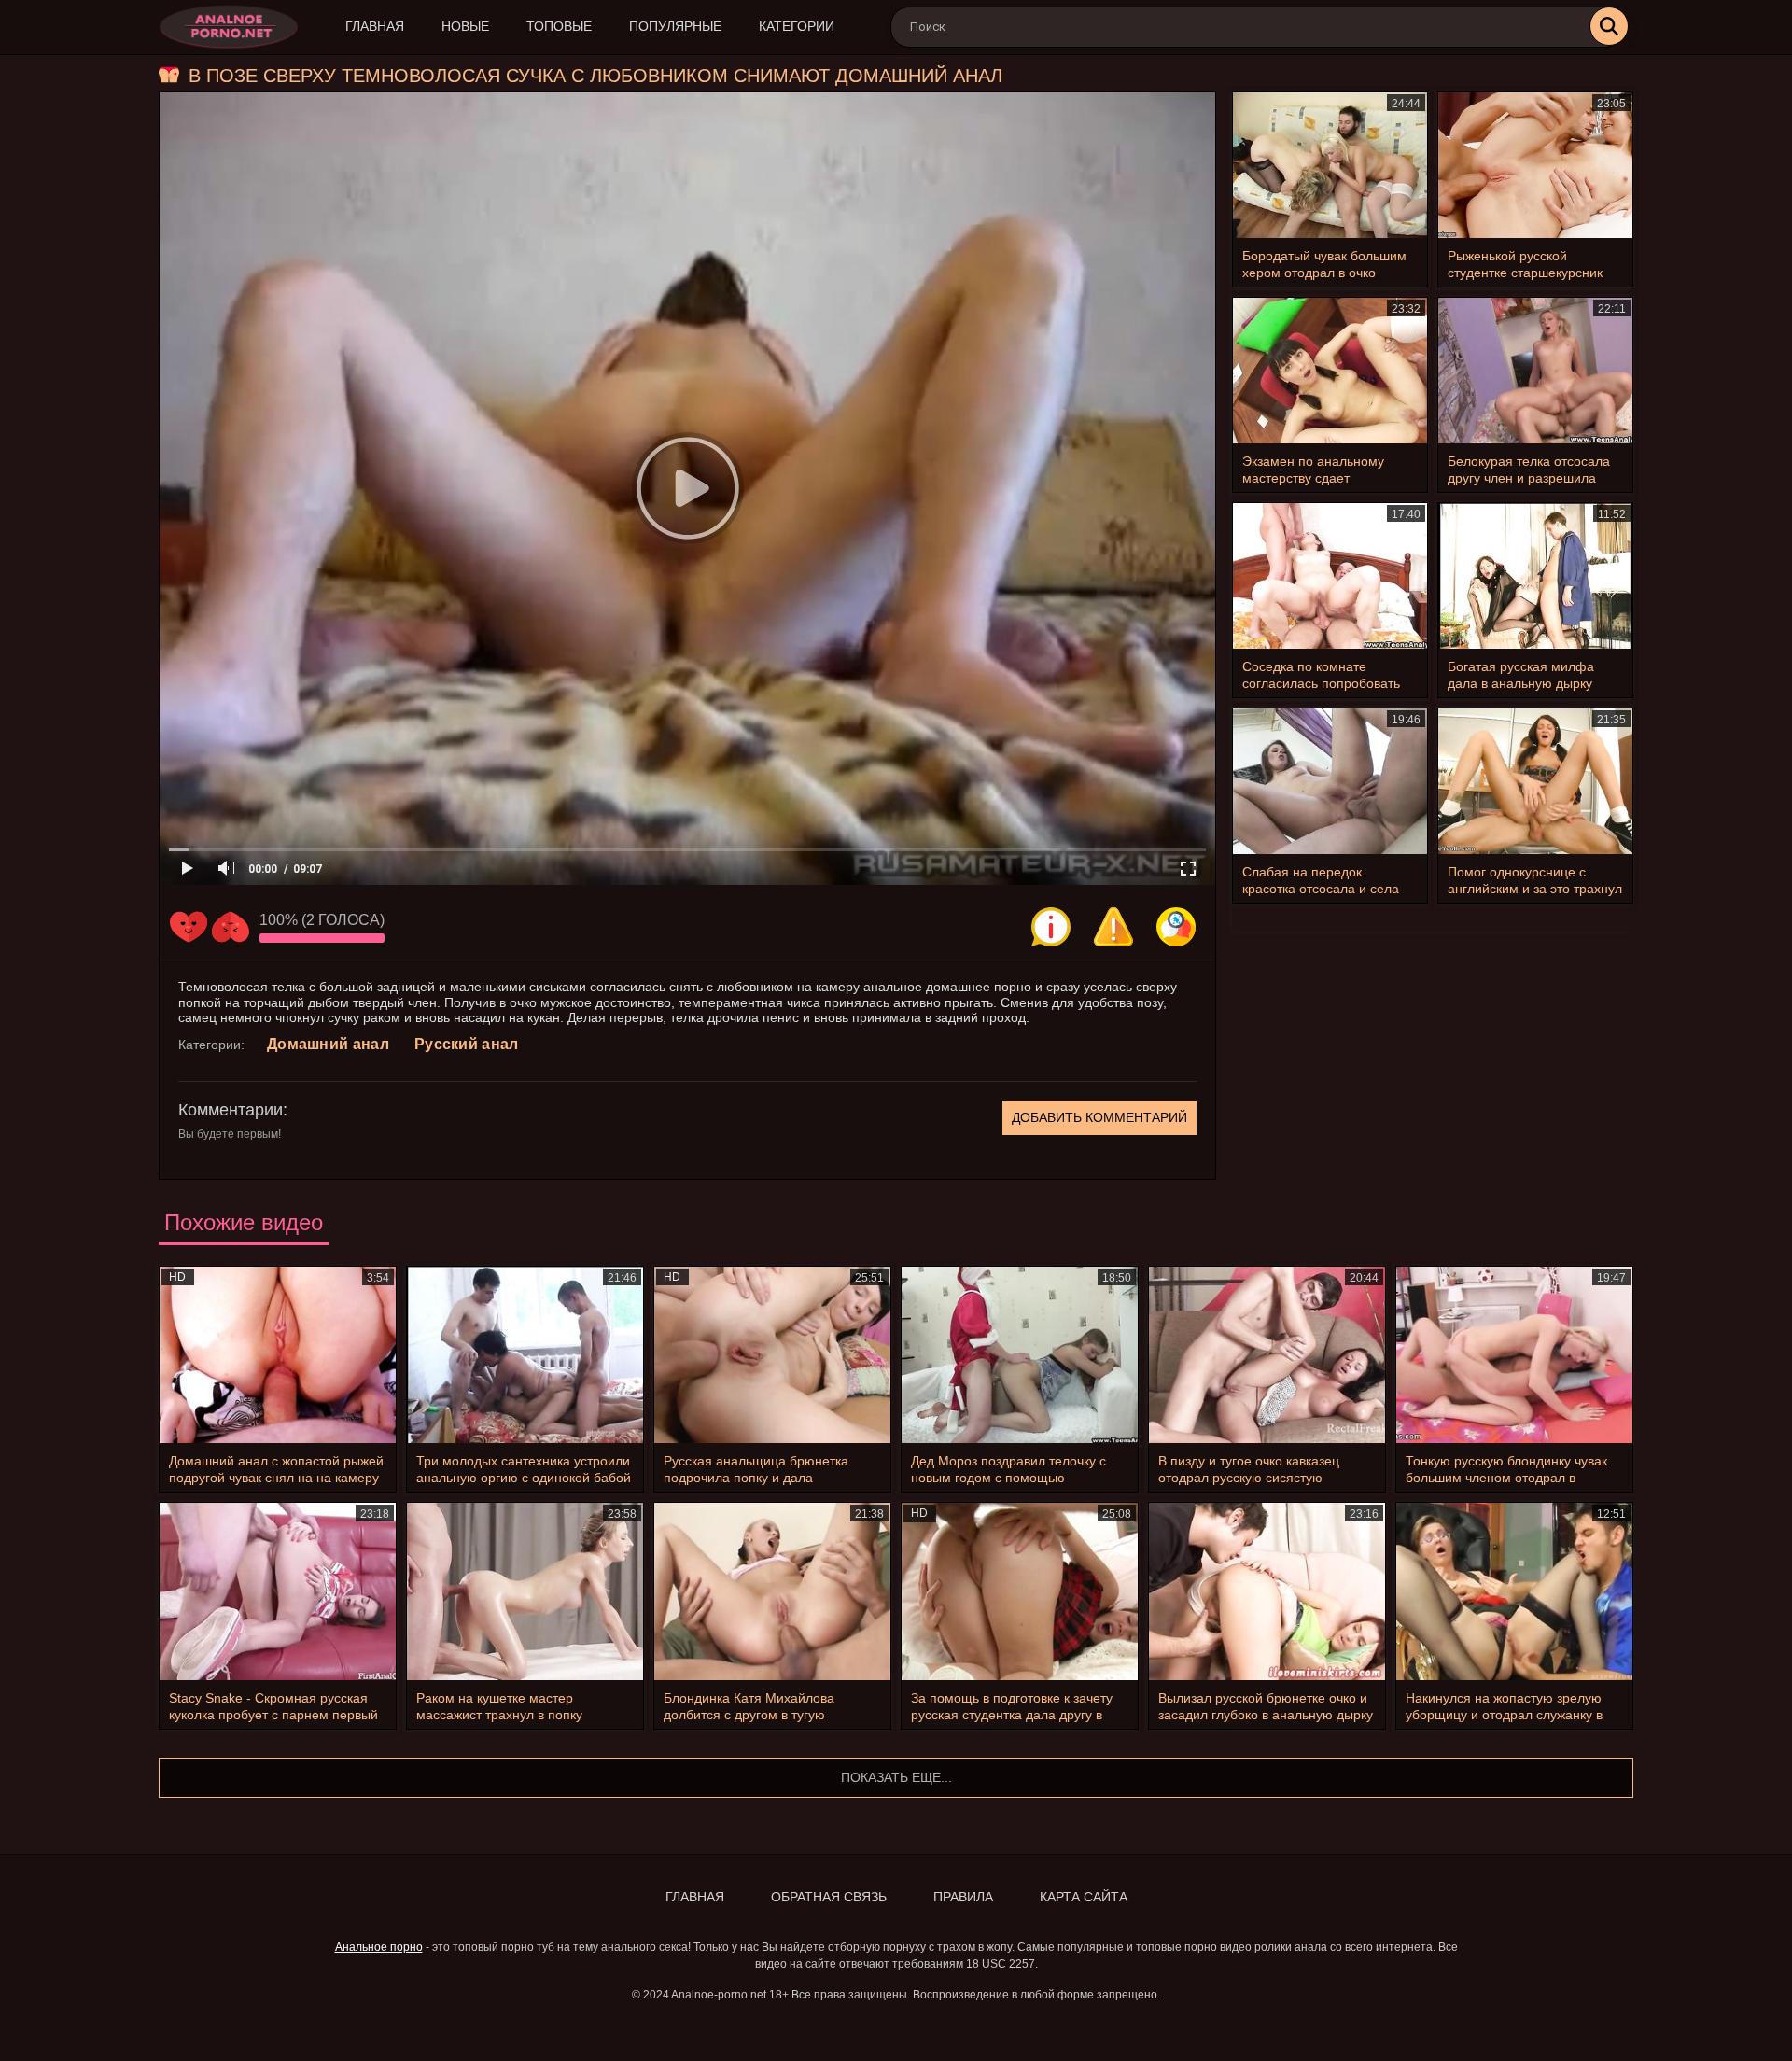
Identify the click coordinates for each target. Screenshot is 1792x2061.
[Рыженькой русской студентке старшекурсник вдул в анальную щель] (1535, 165)
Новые (465, 26)
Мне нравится (189, 927)
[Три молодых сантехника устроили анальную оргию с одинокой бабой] (525, 1355)
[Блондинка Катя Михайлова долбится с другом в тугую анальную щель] (772, 1591)
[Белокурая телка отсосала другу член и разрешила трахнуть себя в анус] (1535, 371)
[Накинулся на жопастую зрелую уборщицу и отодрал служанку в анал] (1514, 1591)
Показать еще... (896, 1777)
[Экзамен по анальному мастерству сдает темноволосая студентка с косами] (1330, 371)
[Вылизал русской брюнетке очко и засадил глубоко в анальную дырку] (1267, 1591)
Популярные (675, 26)
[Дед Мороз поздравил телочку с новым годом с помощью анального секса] (1020, 1355)
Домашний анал (328, 1044)
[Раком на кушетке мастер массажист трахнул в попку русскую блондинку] (525, 1591)
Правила (963, 1897)
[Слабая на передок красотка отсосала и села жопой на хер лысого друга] (1330, 781)
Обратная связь (829, 1897)
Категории (797, 26)
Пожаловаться (1113, 927)
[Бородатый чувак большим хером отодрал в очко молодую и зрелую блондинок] (1330, 165)
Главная (375, 26)
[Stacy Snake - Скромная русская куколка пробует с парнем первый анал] (278, 1591)
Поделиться (1176, 927)
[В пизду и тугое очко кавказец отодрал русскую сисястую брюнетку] (1267, 1355)
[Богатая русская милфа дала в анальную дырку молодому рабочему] (1535, 576)
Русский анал (467, 1044)
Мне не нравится (231, 927)
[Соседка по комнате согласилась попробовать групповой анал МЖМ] (1330, 576)
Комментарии (231, 1110)
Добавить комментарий (1099, 1117)
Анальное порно (379, 1947)
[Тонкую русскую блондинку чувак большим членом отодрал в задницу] (1514, 1355)
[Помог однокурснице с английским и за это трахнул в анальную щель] (1535, 781)
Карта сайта (1084, 1897)
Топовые (559, 26)
